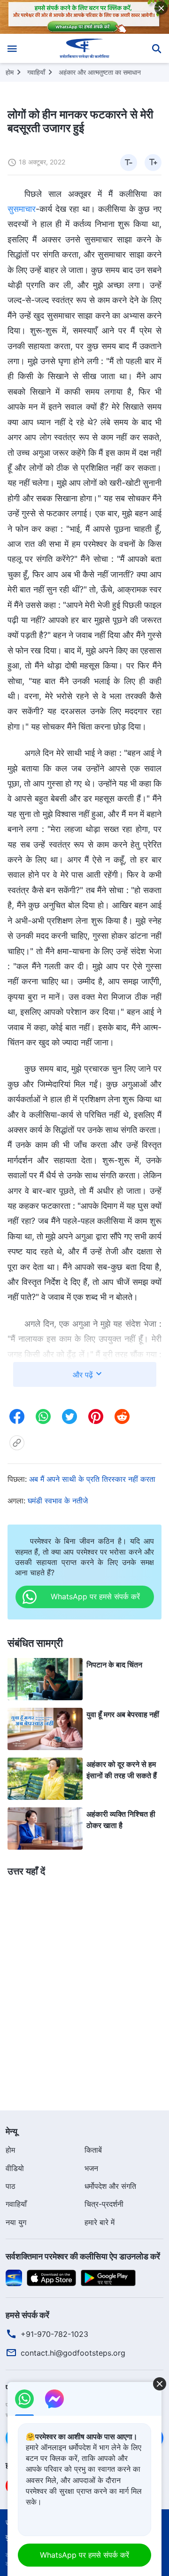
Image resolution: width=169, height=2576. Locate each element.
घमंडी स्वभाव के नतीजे (58, 1501)
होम (10, 72)
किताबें (93, 2150)
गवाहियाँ (36, 72)
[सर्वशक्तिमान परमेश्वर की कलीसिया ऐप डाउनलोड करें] (14, 2277)
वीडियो (15, 2168)
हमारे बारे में (100, 2222)
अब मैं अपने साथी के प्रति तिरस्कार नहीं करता (92, 1479)
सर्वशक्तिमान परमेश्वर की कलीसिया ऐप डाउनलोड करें (83, 2256)
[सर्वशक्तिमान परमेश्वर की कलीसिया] (85, 48)
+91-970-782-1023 (54, 2334)
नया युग (16, 2222)
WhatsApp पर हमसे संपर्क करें (84, 2555)
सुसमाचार (22, 209)
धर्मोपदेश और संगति (110, 2186)
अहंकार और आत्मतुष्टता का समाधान (100, 72)
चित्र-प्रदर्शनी (104, 2204)
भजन (91, 2168)
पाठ (11, 2186)
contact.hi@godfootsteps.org (73, 2353)
